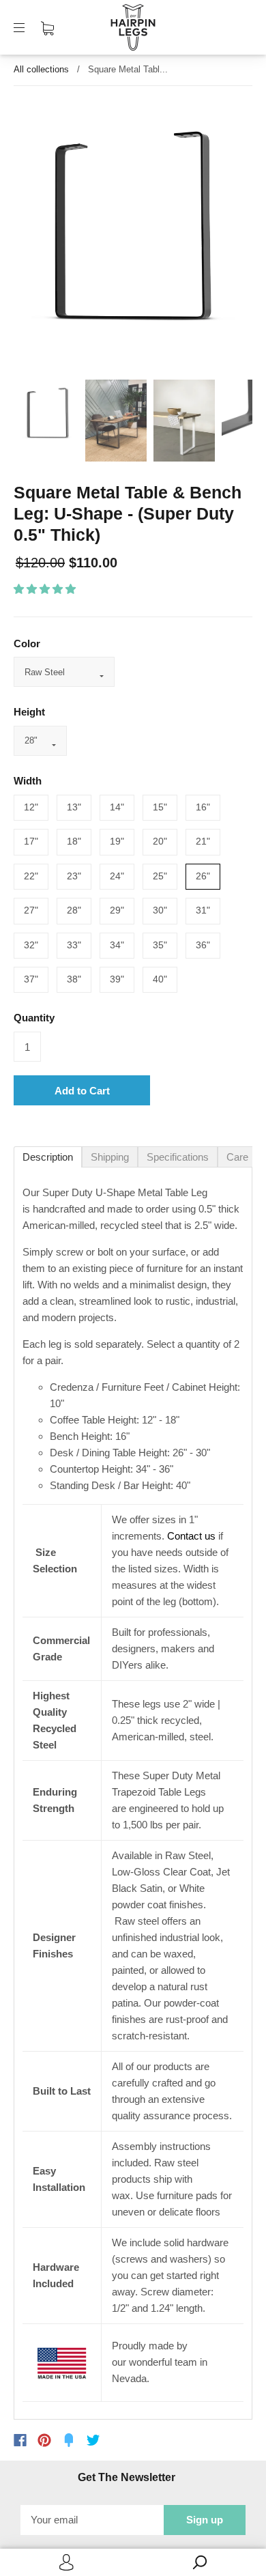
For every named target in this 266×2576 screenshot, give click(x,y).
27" (31, 910)
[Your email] (92, 2520)
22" (31, 876)
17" (31, 841)
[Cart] (47, 27)
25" (160, 876)
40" (160, 979)
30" (160, 910)
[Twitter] (93, 2440)
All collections (41, 69)
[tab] (48, 1157)
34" (117, 945)
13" (74, 807)
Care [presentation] (237, 1157)
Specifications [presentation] (178, 1157)
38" (74, 979)
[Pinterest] (44, 2440)
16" (203, 807)
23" (74, 876)
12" (31, 807)
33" (74, 945)
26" (203, 876)
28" (74, 910)
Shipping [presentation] (110, 1157)
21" (203, 841)
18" (74, 841)
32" (31, 945)
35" (160, 945)
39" (117, 979)
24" (117, 876)
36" (203, 945)
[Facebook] (20, 2440)
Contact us (191, 1536)
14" (117, 807)
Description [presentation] (48, 1157)
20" (160, 841)
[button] (46, 589)
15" (160, 807)
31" (203, 910)
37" (31, 979)
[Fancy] (69, 2440)
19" (117, 841)
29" (117, 910)
